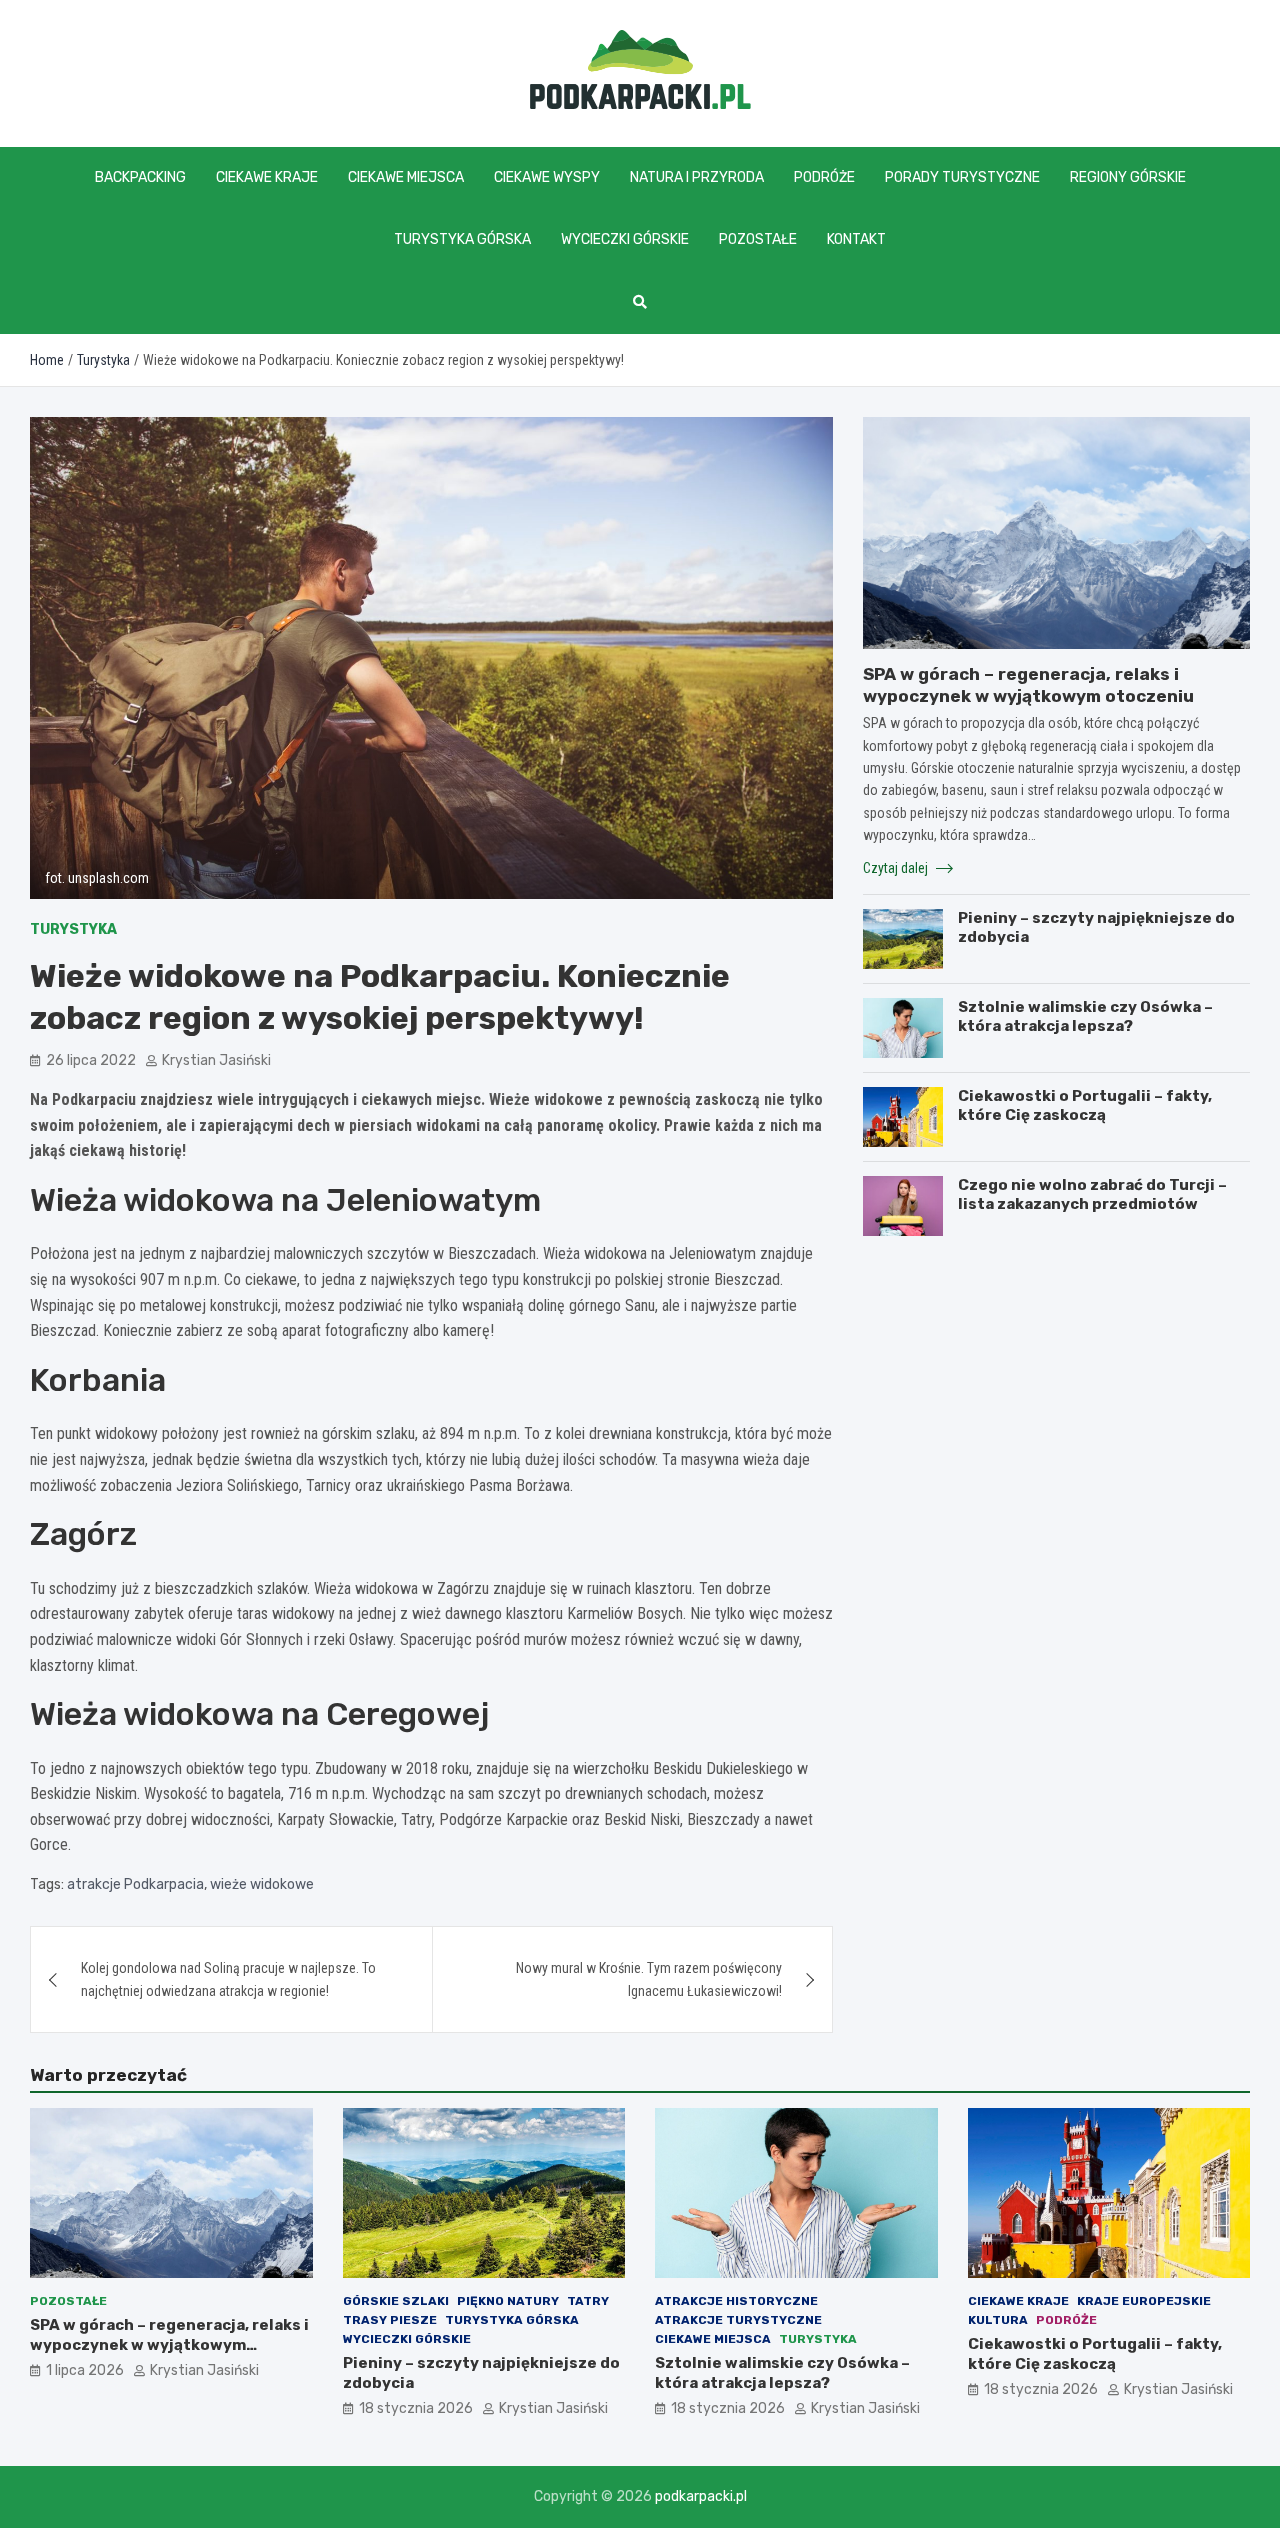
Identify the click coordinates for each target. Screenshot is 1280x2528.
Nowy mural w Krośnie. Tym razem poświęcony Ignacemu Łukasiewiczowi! (649, 1979)
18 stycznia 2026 (416, 2408)
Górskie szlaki (396, 2301)
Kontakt (856, 239)
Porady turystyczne (962, 177)
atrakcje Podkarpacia (135, 1884)
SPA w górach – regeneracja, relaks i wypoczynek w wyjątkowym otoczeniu (169, 2344)
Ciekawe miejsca (406, 177)
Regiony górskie (1128, 177)
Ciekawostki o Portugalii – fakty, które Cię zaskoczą (1085, 1106)
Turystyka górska (462, 239)
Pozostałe (758, 239)
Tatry (588, 2301)
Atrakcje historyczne (736, 2301)
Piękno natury (508, 2301)
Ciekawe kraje (267, 177)
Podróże (824, 177)
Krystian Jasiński (216, 1060)
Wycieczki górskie (625, 239)
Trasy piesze (390, 2320)
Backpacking (140, 177)
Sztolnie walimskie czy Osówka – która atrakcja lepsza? (1085, 1017)
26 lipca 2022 (91, 1060)
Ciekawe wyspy (547, 177)
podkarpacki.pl (701, 2496)
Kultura (998, 2320)
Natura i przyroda (697, 177)
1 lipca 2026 (85, 2370)
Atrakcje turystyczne (738, 2320)
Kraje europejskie (1144, 2301)
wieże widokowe (262, 1884)
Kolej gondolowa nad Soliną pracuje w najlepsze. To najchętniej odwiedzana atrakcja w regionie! (228, 1979)
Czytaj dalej (897, 868)
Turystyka (73, 929)
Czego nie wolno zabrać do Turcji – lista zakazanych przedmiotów (1092, 1195)
